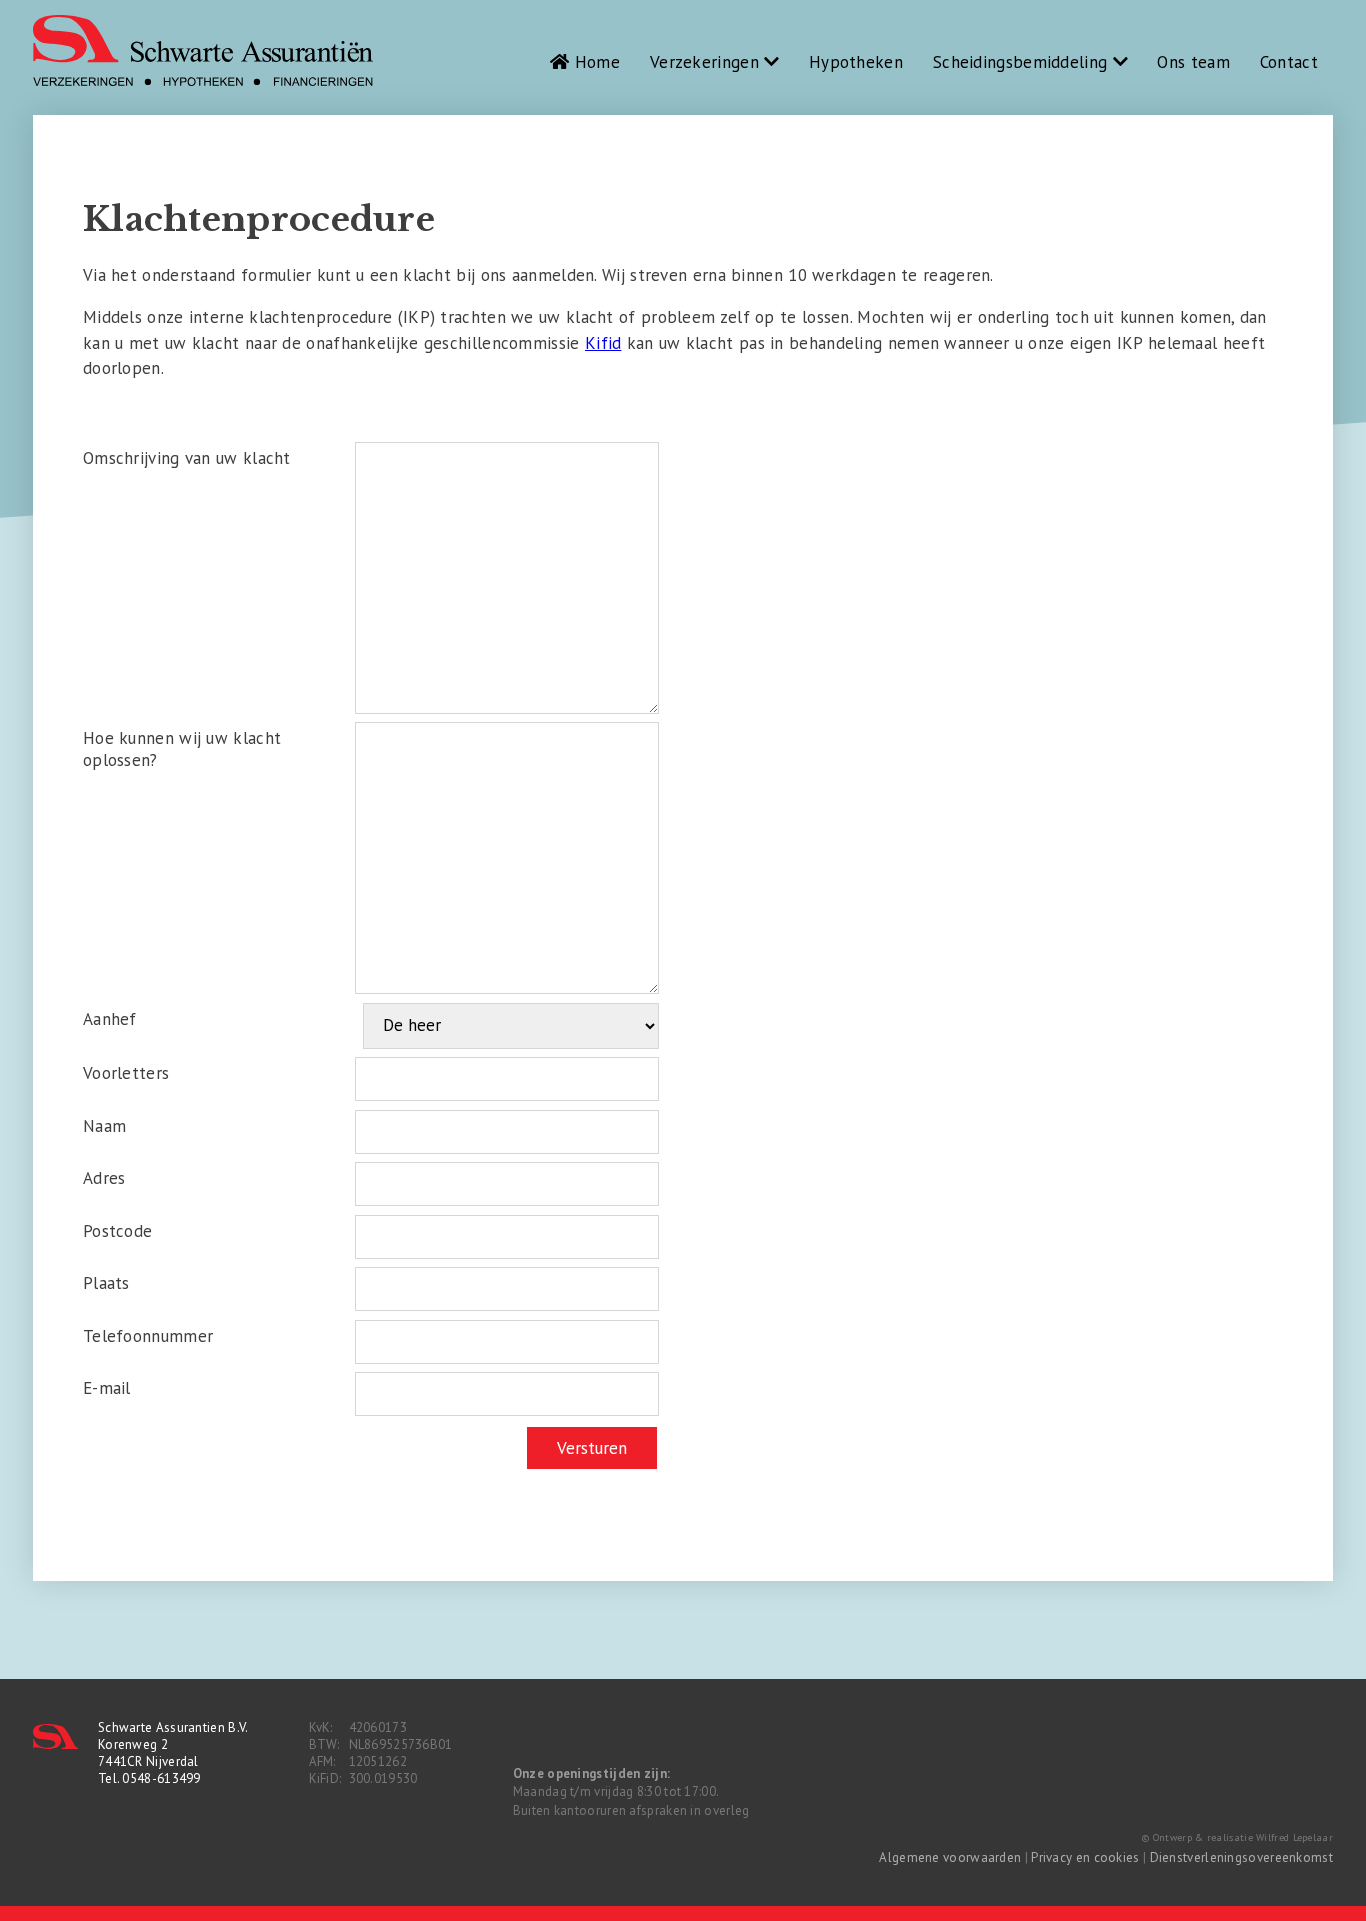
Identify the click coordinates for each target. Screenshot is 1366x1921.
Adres (104, 1178)
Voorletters (126, 1073)
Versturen (592, 1448)
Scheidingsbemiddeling (1023, 62)
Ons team (1193, 62)
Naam (104, 1126)
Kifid (603, 343)
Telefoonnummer (148, 1336)
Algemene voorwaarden (950, 1857)
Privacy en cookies (1085, 1857)
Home (594, 62)
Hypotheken (856, 62)
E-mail (107, 1388)
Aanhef (110, 1019)
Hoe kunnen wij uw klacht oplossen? (182, 749)
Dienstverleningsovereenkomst (1241, 1857)
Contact (1289, 62)
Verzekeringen (707, 62)
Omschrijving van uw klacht (187, 458)
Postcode (117, 1231)
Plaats (106, 1283)
